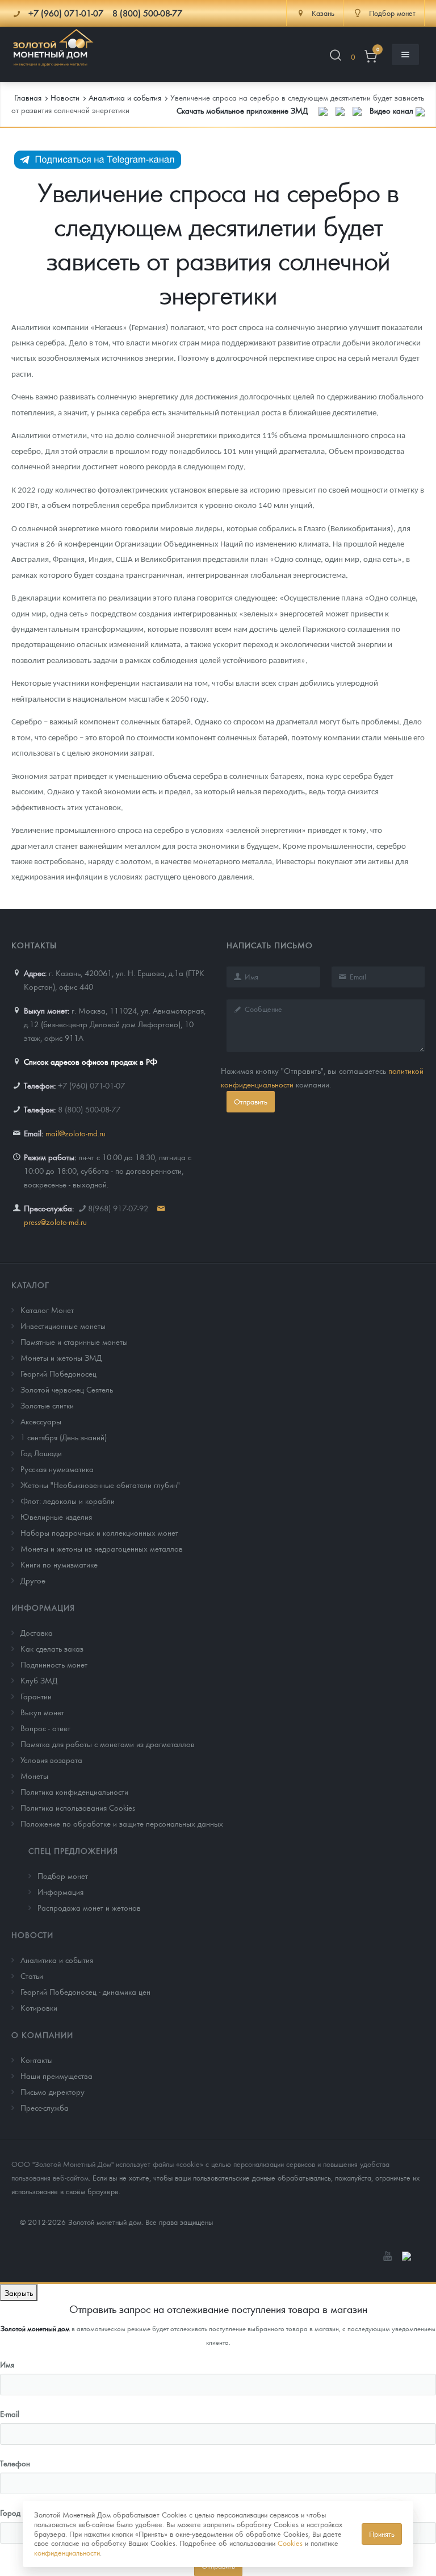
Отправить (251, 1101)
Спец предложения (73, 1850)
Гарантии (36, 1696)
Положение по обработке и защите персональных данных (122, 1823)
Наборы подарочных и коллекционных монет (99, 1532)
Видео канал (393, 110)
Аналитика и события (57, 1960)
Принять (382, 2534)
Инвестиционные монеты (63, 1325)
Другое (33, 1580)
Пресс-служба (45, 2107)
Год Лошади (41, 1453)
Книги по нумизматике (59, 1564)
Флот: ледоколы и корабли (68, 1500)
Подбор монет (63, 1875)
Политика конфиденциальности (74, 1791)
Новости (32, 1935)
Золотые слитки (47, 1405)
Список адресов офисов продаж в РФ (91, 1061)
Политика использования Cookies (78, 1807)
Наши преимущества (56, 2075)
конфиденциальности (67, 2552)
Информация (43, 1607)
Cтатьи (32, 1975)
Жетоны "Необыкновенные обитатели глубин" (100, 1485)
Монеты (34, 1775)
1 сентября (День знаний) (64, 1437)
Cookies (290, 2543)
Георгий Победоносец (58, 1373)
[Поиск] (336, 57)
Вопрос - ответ (45, 1728)
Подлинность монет (54, 1664)
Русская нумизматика (57, 1469)
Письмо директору (53, 2091)
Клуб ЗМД (39, 1680)
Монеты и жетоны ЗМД (61, 1357)
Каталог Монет (47, 1310)
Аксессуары (41, 1421)
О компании (42, 2035)
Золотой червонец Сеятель (67, 1389)
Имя (7, 2364)
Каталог (30, 1285)
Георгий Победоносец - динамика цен (85, 1991)
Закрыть (19, 2292)
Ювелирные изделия (56, 1516)
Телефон (15, 2463)
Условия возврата (51, 1760)
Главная (28, 97)
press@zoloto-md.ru (55, 1222)
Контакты (37, 2060)
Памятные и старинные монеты (74, 1341)
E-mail (10, 2414)
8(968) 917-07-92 (118, 1208)
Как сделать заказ (52, 1648)
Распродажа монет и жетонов (89, 1907)
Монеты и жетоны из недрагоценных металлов (102, 1548)
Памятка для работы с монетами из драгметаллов (108, 1744)
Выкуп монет (42, 1712)
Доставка (37, 1632)
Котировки (39, 2007)
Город (10, 2512)
